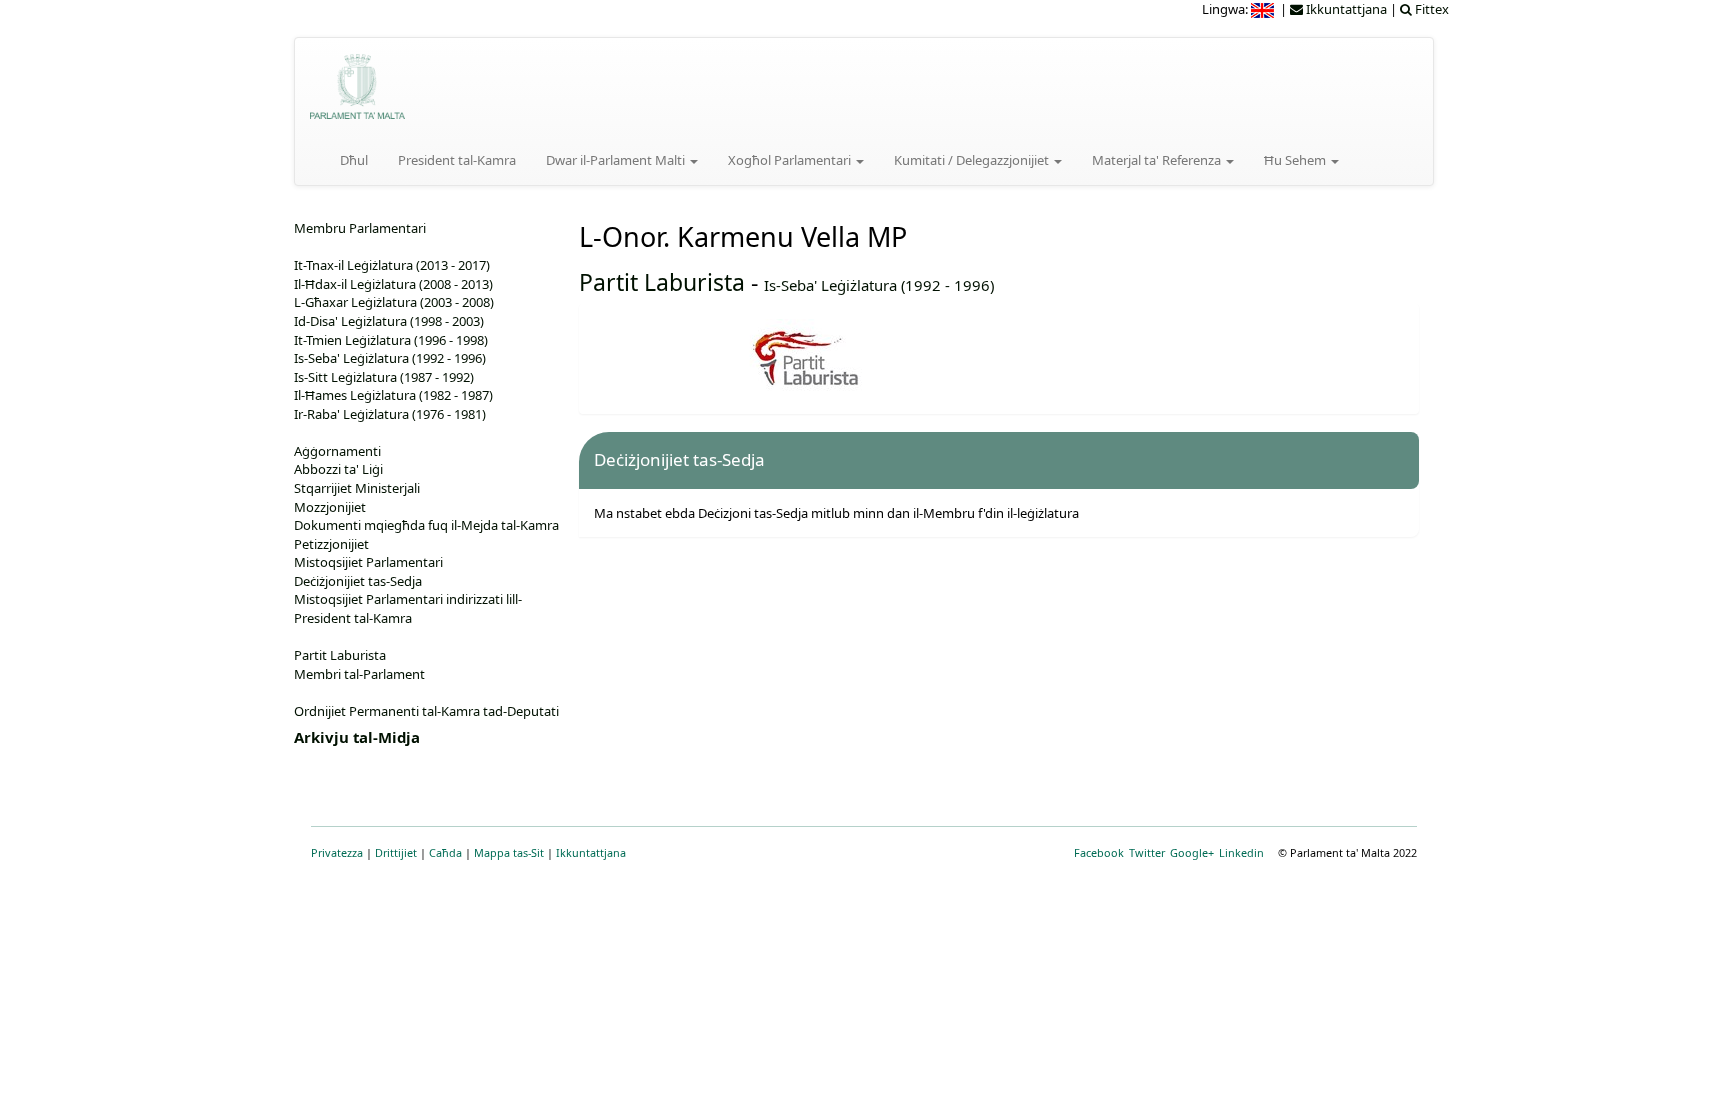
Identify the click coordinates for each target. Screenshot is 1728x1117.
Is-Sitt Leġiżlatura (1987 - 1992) (384, 377)
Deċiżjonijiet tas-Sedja (358, 581)
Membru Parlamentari (360, 228)
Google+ (1192, 852)
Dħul (354, 160)
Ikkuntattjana (591, 852)
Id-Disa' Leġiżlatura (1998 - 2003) (389, 321)
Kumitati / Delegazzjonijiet (973, 160)
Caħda (445, 852)
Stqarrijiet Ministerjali (357, 488)
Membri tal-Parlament (359, 674)
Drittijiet (396, 852)
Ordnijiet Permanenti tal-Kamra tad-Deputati (426, 711)
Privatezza (337, 852)
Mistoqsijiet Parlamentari (368, 562)
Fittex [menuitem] (1430, 9)
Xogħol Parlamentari (791, 160)
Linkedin (1241, 852)
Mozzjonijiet (330, 507)
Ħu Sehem (1296, 160)
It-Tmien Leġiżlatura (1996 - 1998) (391, 340)
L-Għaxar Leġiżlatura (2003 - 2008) (394, 302)
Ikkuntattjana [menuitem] (1345, 9)
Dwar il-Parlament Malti (617, 160)
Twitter (1147, 852)
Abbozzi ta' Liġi (338, 469)
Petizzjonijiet (331, 544)
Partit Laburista (662, 282)
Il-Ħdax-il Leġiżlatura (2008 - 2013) (393, 284)
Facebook (1099, 852)
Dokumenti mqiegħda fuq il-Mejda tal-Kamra (426, 525)
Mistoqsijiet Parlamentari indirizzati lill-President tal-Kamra (408, 608)
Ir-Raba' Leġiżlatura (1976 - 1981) (390, 414)
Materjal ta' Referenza (1158, 160)
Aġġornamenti (337, 451)
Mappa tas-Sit (509, 852)
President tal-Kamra (457, 160)
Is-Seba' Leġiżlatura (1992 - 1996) (879, 285)
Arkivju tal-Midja (357, 737)
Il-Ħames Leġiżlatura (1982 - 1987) (393, 395)
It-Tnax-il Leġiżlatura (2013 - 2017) (392, 265)
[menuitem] (1264, 9)
